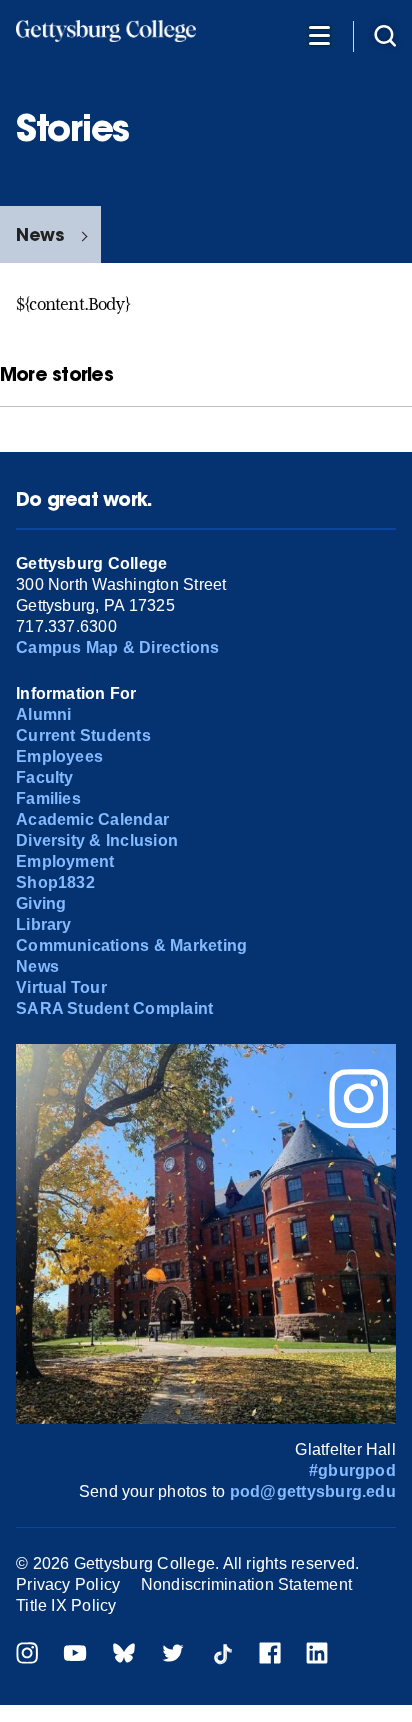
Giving (41, 903)
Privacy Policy (68, 1584)
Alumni (43, 714)
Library (44, 924)
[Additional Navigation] (319, 34)
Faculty (45, 777)
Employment (65, 861)
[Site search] (385, 34)
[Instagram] (27, 1655)
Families (48, 798)
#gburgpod (352, 1470)
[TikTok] (222, 1655)
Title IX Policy (66, 1605)
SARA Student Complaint (114, 1008)
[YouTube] (75, 1655)
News (40, 234)
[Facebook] (270, 1655)
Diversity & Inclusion (97, 840)
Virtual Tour (61, 987)
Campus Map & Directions (118, 647)
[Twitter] (173, 1655)
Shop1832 (55, 882)
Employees (59, 756)
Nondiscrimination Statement (246, 1584)
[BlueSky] (124, 1655)
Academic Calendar (92, 819)
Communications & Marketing (131, 945)
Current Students (83, 735)
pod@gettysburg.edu (313, 1491)
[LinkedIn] (317, 1655)
